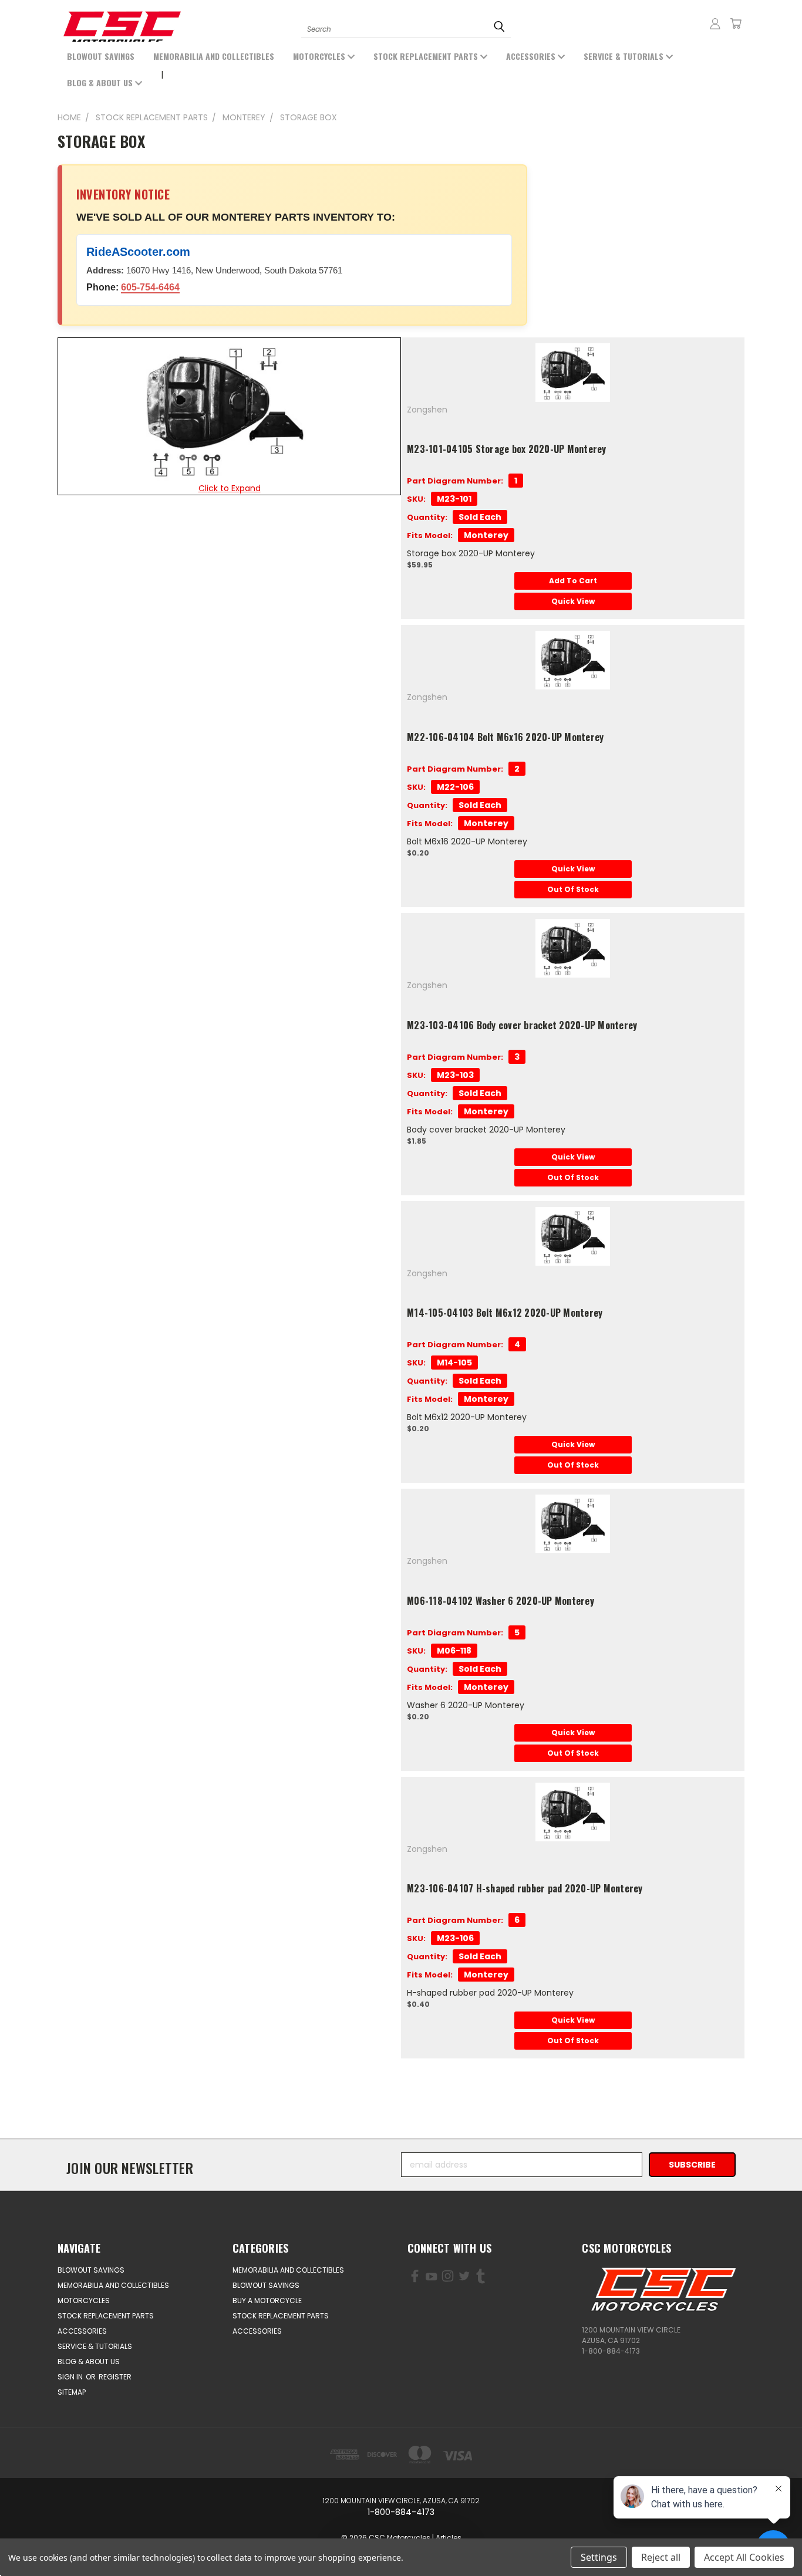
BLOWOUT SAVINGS (101, 56)
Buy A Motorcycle (267, 2301)
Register (115, 2377)
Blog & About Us (101, 82)
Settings (599, 2557)
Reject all (661, 2557)
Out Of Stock (573, 889)
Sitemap (72, 2392)
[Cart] (736, 23)
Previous (57, 2539)
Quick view (573, 601)
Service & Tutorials (625, 56)
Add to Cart (573, 581)
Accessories (532, 56)
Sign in (71, 2377)
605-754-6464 (150, 287)
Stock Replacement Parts (427, 56)
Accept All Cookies (744, 2557)
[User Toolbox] (715, 23)
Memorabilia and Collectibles (214, 56)
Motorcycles (320, 56)
